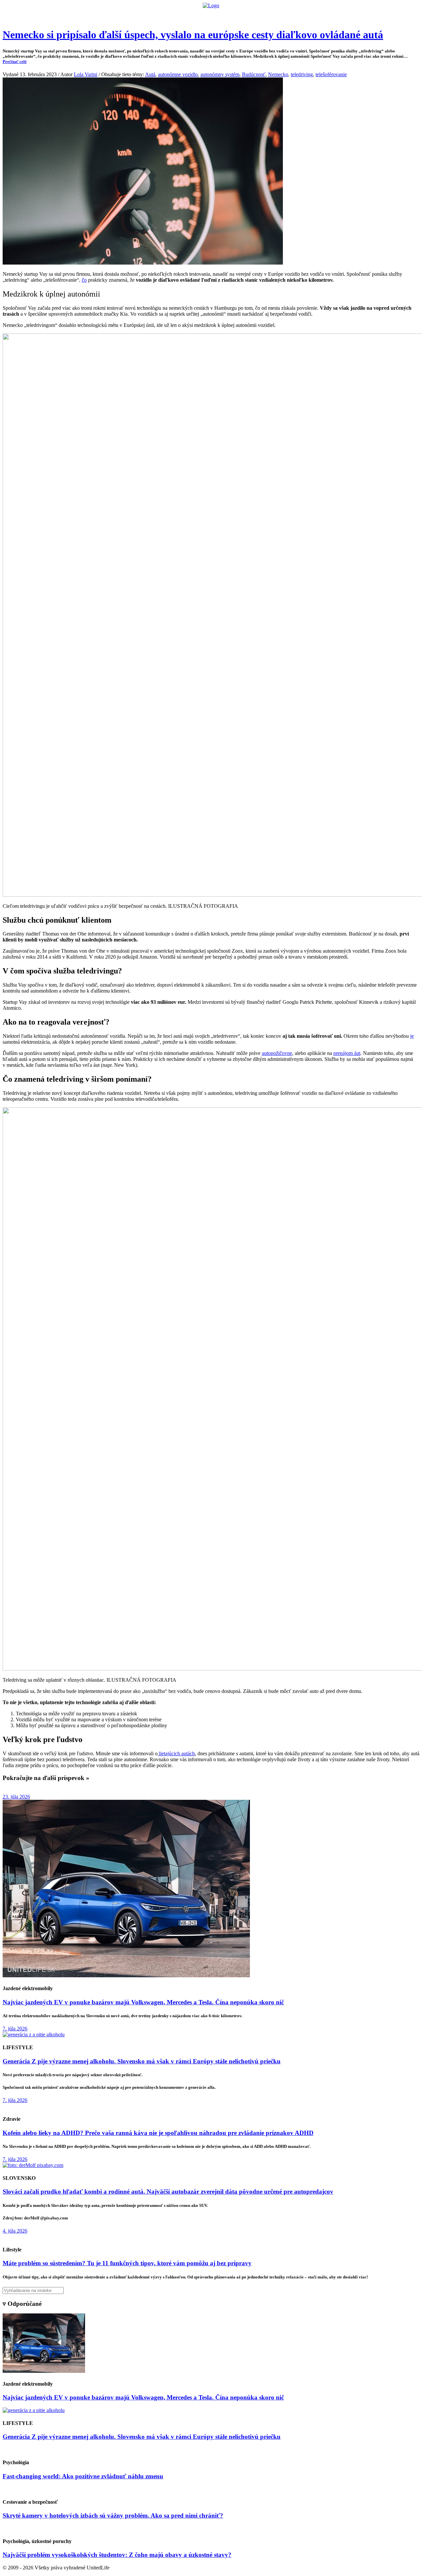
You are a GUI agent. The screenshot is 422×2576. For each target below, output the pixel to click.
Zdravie (256, 15)
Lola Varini (86, 74)
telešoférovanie (331, 74)
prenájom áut (347, 1053)
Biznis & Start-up (170, 15)
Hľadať (306, 15)
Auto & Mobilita (209, 15)
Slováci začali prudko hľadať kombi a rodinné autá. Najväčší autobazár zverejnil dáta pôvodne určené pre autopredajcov (168, 2192)
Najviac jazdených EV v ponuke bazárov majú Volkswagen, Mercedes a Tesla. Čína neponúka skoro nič (143, 2002)
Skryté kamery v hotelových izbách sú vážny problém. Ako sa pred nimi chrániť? (113, 2515)
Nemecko (278, 74)
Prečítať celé (15, 62)
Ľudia (237, 15)
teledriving (302, 74)
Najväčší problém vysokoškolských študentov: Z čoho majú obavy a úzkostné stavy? (117, 2555)
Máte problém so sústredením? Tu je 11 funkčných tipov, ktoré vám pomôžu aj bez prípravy (127, 2263)
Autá (150, 74)
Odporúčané (281, 15)
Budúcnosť (254, 74)
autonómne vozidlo (178, 74)
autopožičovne (277, 1053)
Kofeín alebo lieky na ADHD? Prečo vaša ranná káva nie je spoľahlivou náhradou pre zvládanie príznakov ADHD (158, 2133)
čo (84, 280)
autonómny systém (220, 74)
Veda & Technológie (128, 15)
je (412, 1036)
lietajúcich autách (176, 1753)
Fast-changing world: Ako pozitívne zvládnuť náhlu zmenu (83, 2476)
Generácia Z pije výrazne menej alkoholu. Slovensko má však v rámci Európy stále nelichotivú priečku (142, 2061)
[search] (211, 2290)
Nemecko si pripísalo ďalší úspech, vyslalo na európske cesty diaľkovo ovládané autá (193, 35)
